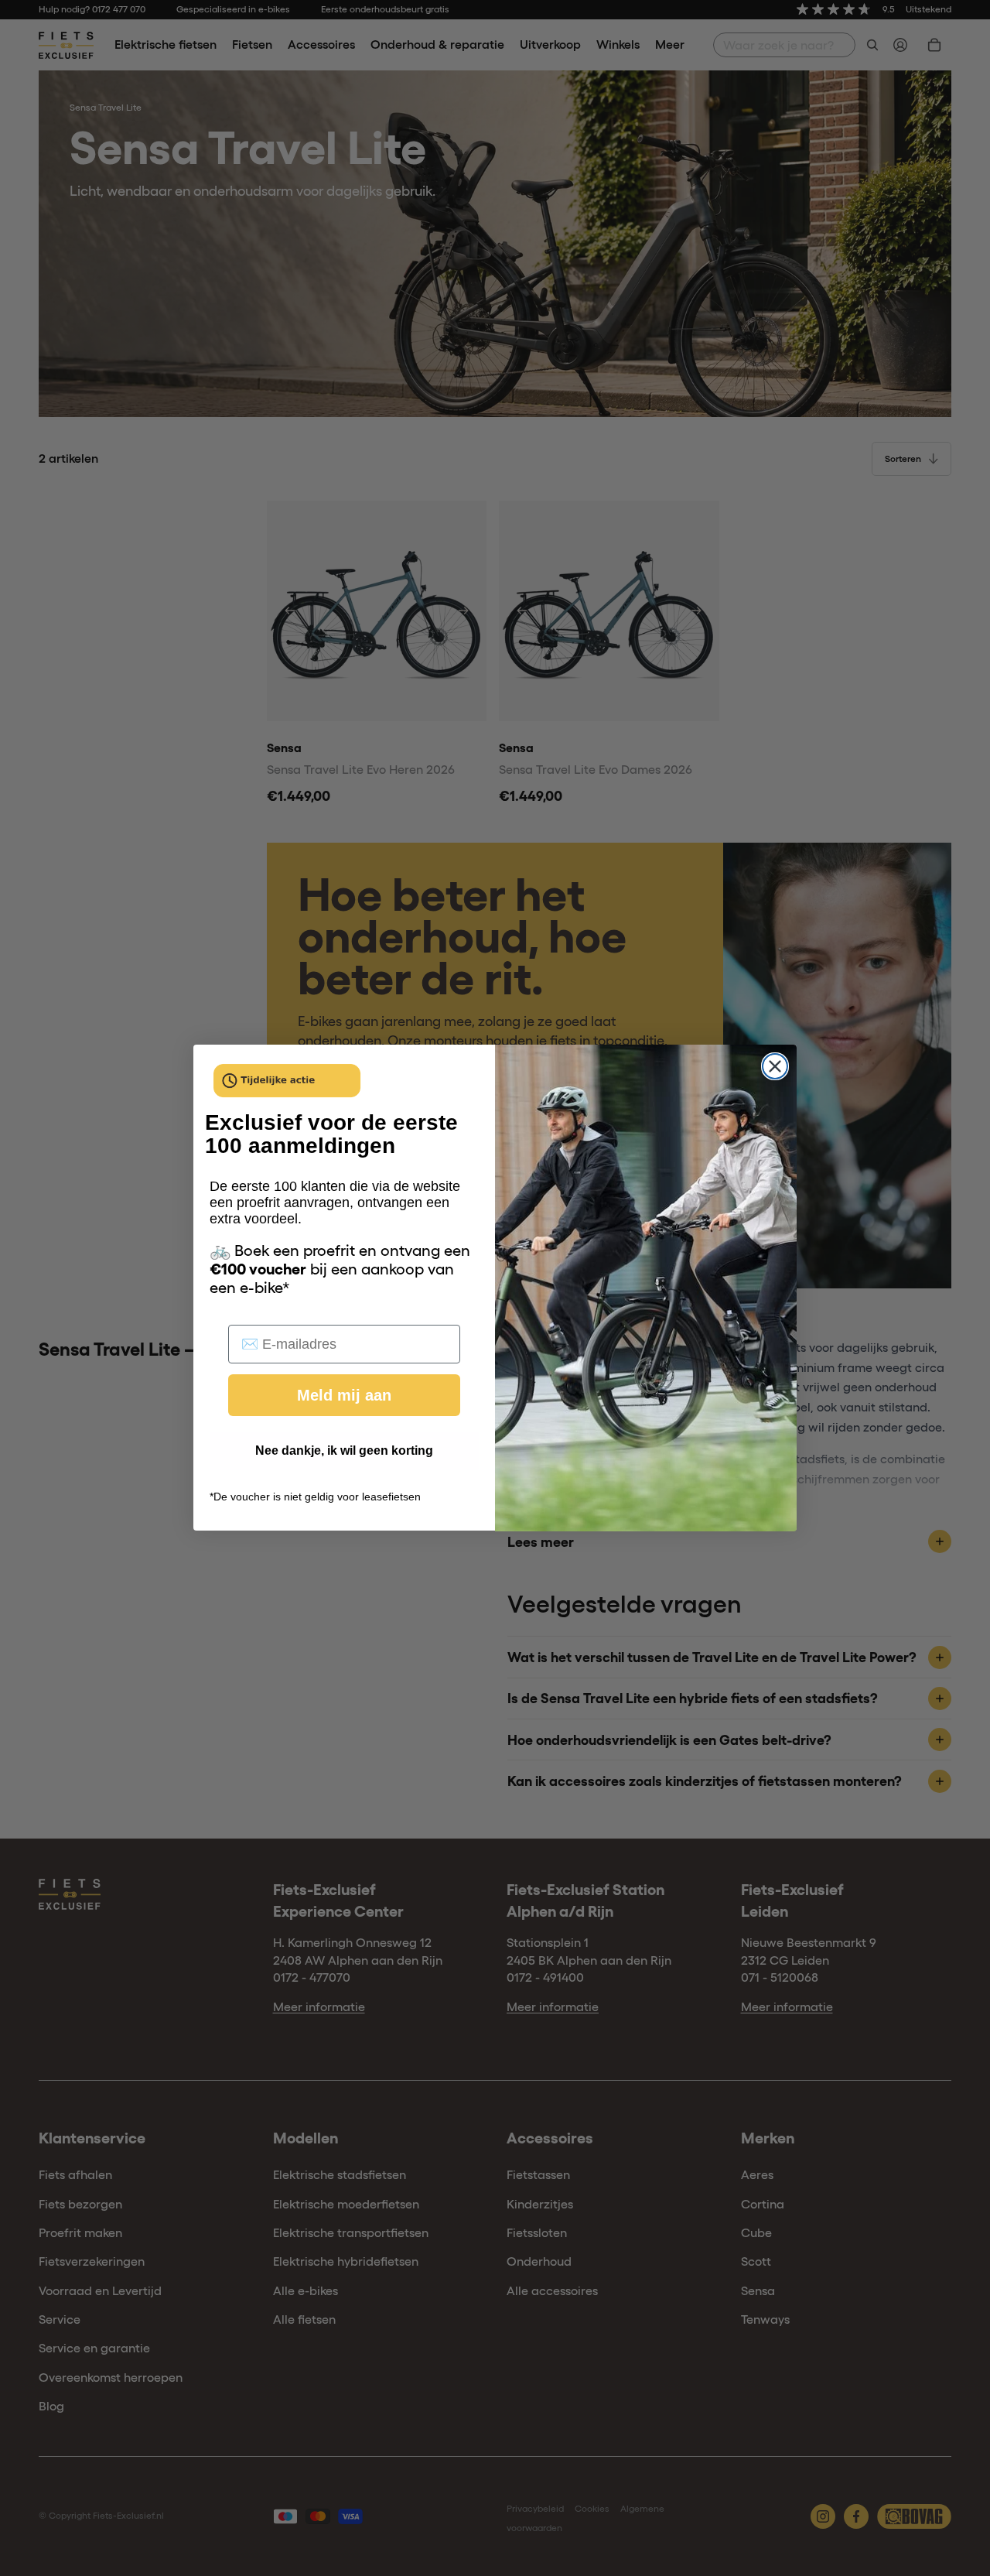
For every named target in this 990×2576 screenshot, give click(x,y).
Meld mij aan (344, 1396)
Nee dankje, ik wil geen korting (344, 1451)
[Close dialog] (775, 1066)
